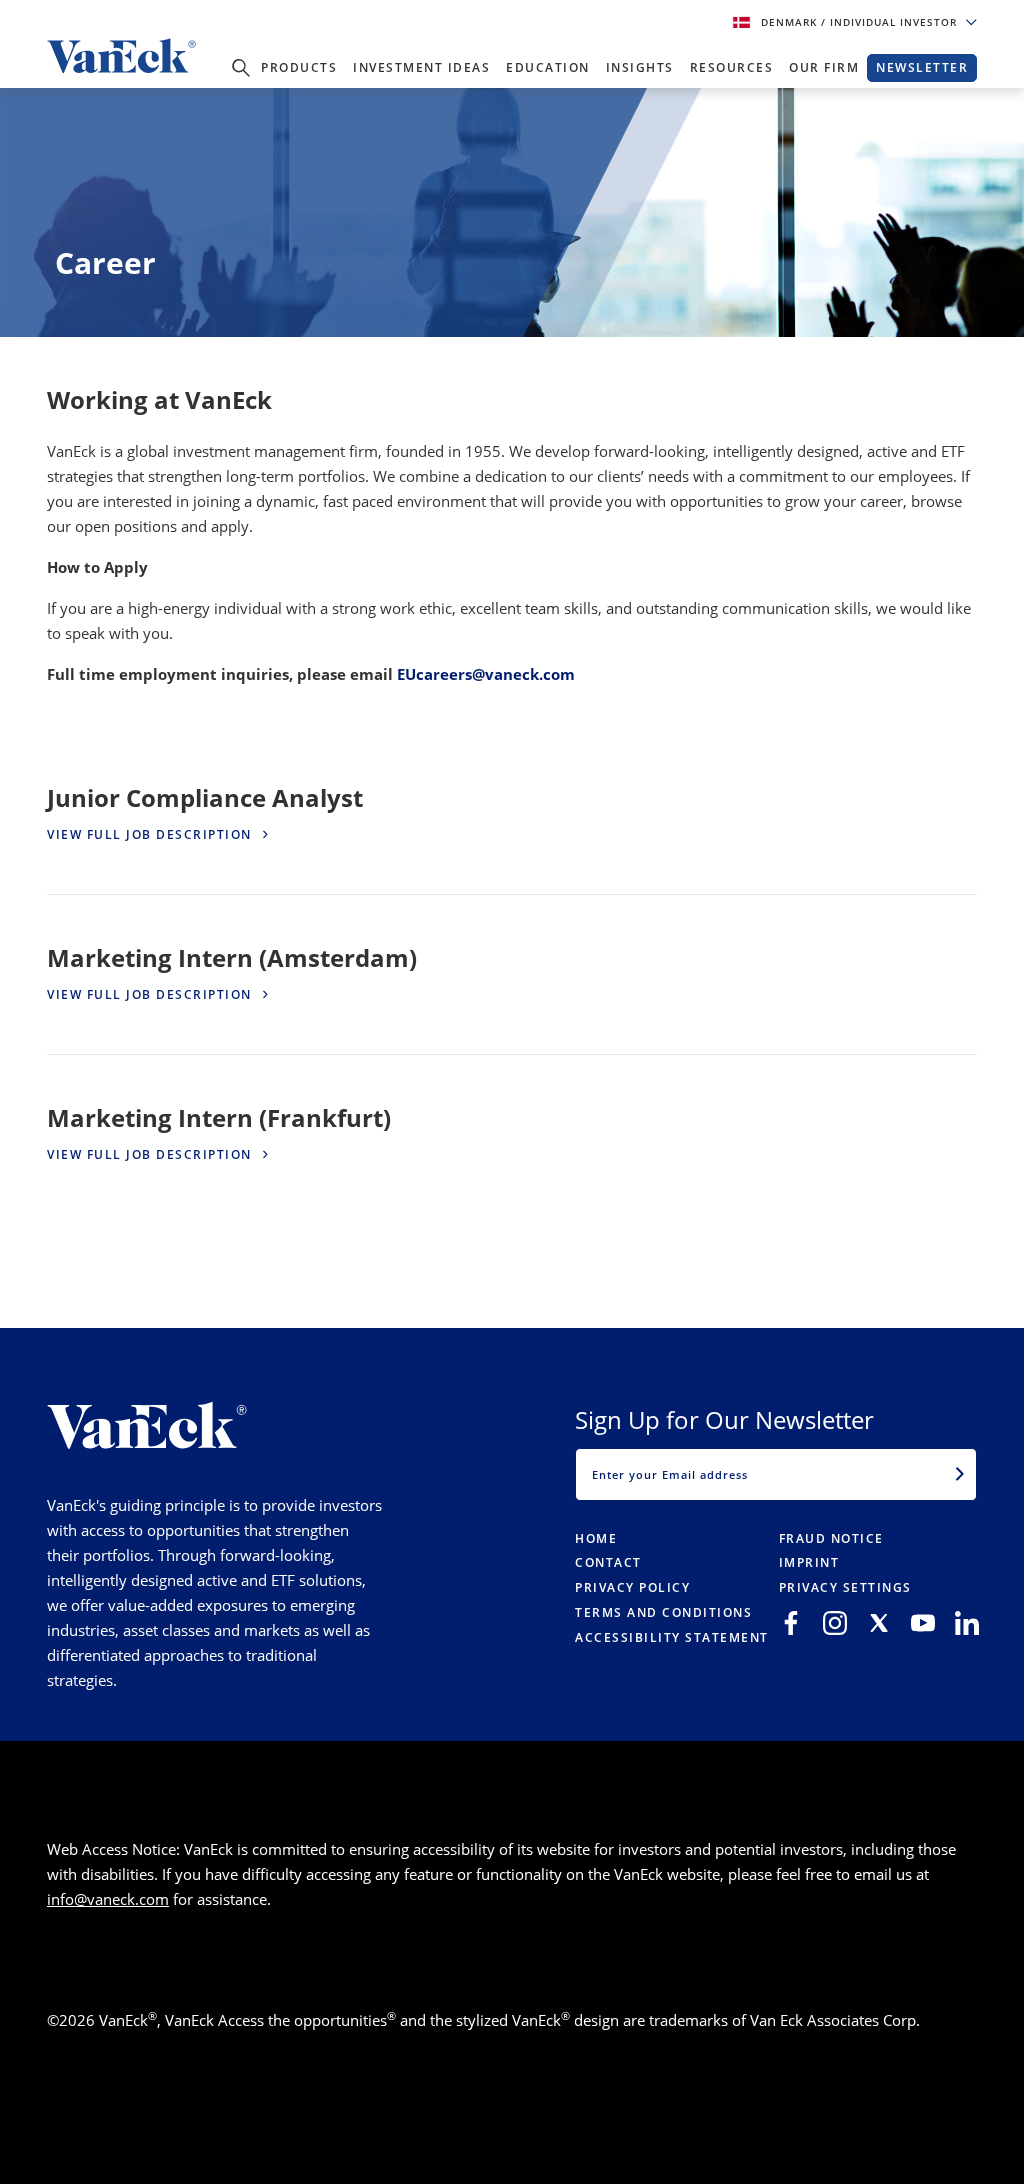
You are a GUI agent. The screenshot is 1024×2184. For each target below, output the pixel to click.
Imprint (809, 1562)
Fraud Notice (831, 1538)
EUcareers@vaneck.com (486, 674)
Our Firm (824, 67)
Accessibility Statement (672, 1637)
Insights (640, 67)
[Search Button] (241, 68)
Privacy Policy (632, 1587)
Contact (608, 1562)
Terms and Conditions (663, 1612)
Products (299, 67)
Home (596, 1538)
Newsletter (922, 67)
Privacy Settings (845, 1587)
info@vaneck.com (108, 1899)
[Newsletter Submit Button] (960, 1474)
